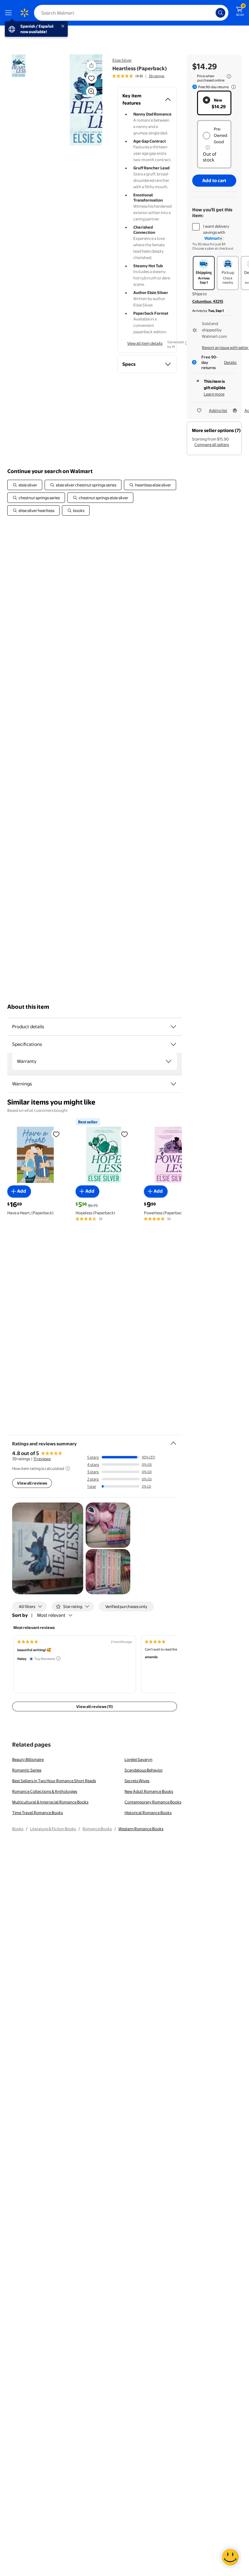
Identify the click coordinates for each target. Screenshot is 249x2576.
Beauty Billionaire (28, 1759)
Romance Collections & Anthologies (45, 1791)
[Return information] (232, 87)
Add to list (218, 410)
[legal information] (229, 76)
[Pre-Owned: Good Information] (208, 147)
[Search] (220, 13)
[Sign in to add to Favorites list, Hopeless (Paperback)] (124, 1134)
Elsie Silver (122, 60)
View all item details (145, 343)
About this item (28, 1007)
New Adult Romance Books (149, 1791)
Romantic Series (27, 1770)
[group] (138, 76)
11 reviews (42, 1459)
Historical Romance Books (148, 1813)
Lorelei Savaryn (138, 1759)
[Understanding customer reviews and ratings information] (68, 1468)
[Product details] (173, 1027)
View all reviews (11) (95, 1706)
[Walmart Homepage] (24, 13)
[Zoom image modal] (91, 92)
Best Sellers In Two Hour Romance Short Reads (54, 1781)
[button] (77, 100)
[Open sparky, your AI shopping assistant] (230, 2557)
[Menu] (10, 13)
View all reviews (32, 1483)
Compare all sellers (212, 444)
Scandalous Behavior (144, 1770)
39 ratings (157, 76)
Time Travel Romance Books (38, 1813)
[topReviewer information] (58, 1658)
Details (230, 362)
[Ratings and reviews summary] (173, 1441)
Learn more (214, 394)
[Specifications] (173, 1044)
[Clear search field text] (213, 13)
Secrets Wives (137, 1781)
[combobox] (131, 13)
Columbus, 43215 (208, 301)
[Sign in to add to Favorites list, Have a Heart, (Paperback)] (56, 1134)
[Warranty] (169, 1061)
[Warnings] (173, 1084)
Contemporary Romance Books (153, 1802)
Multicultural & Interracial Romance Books (50, 1802)
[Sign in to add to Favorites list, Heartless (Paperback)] (91, 78)
